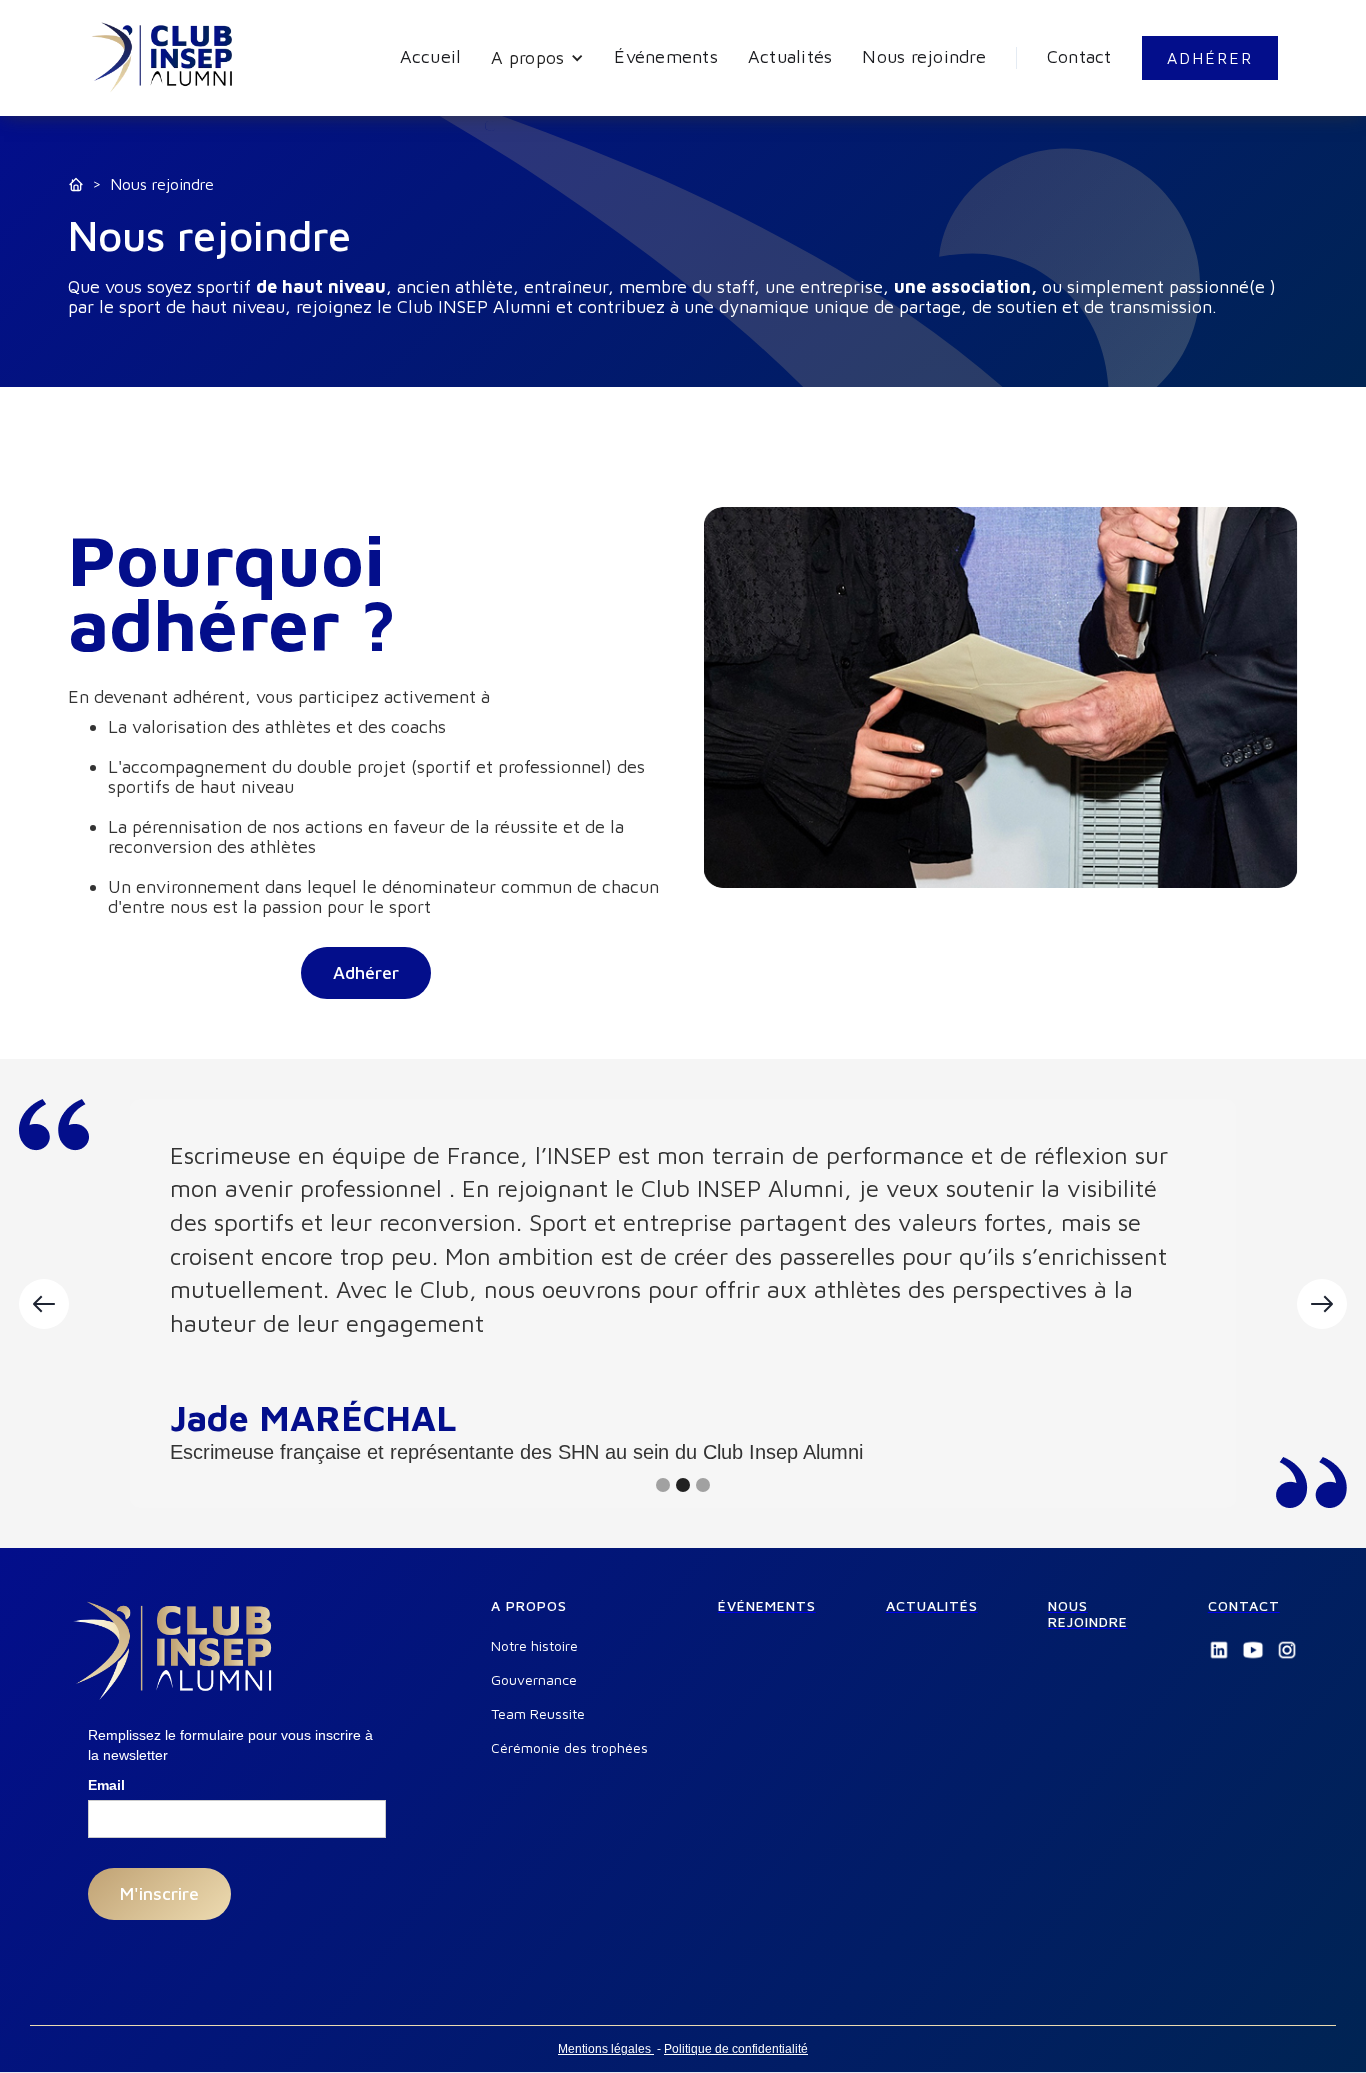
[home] (163, 58)
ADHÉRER (1210, 58)
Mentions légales (606, 2049)
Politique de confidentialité (736, 2049)
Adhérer (366, 972)
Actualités (790, 56)
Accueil (431, 56)
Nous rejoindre (924, 56)
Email (106, 1785)
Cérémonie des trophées (569, 1748)
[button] (537, 58)
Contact (1079, 56)
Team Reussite (538, 1714)
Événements (666, 56)
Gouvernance (534, 1680)
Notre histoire (534, 1646)
